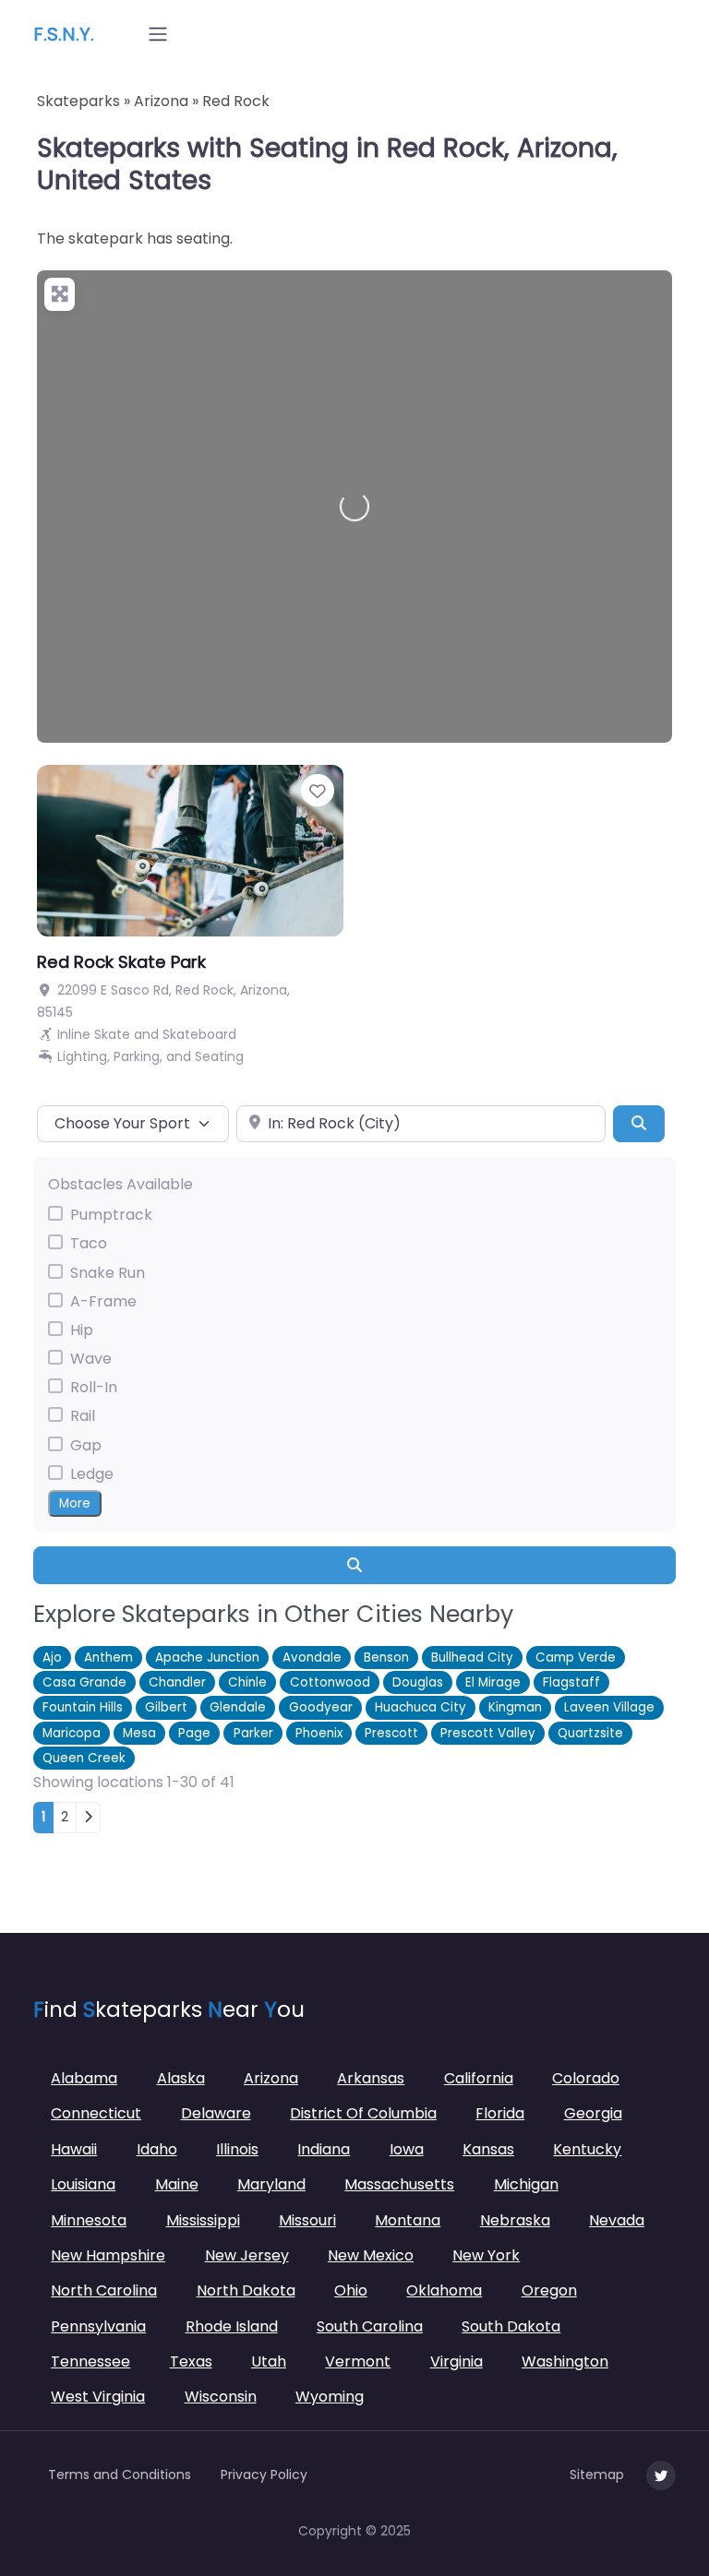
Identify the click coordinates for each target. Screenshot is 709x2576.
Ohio (351, 2290)
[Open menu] (158, 34)
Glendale (238, 1707)
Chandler (177, 1682)
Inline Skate (94, 1034)
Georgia (593, 2113)
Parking (137, 1056)
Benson (386, 1658)
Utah (269, 2361)
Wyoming (330, 2397)
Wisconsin (221, 2397)
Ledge (92, 1474)
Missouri (307, 2220)
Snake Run (108, 1273)
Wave (91, 1359)
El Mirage (493, 1682)
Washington (565, 2361)
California (479, 2078)
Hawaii (74, 2149)
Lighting (82, 1056)
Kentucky (587, 2149)
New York (486, 2255)
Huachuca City (421, 1707)
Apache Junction (207, 1658)
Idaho (157, 2149)
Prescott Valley (488, 1733)
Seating (219, 1056)
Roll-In (94, 1387)
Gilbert (166, 1707)
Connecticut (96, 2113)
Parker (253, 1733)
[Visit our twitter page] (661, 2475)
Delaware (216, 2113)
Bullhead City (472, 1658)
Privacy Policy (264, 2475)
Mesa (139, 1733)
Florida (500, 2113)
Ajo (52, 1658)
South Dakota (511, 2326)
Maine (177, 2184)
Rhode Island (232, 2326)
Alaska (181, 2078)
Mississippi (203, 2220)
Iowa (407, 2149)
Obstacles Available (120, 1184)
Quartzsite (590, 1733)
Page (194, 1733)
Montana (408, 2220)
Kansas (488, 2149)
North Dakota (246, 2290)
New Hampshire (108, 2255)
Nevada (617, 2220)
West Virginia (98, 2397)
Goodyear (321, 1707)
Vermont (358, 2361)
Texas (191, 2361)
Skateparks (78, 101)
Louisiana (83, 2184)
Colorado (586, 2078)
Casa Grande (84, 1682)
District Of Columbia (363, 2113)
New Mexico (371, 2255)
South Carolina (370, 2326)
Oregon (549, 2290)
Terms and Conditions (120, 2475)
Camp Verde (576, 1658)
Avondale (312, 1658)
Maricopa (72, 1733)
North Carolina (104, 2290)
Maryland (271, 2184)
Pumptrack (111, 1215)
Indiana (324, 2149)
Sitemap (597, 2475)
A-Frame (103, 1301)
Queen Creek (84, 1758)
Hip (82, 1330)
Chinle (247, 1682)
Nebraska (515, 2220)
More (75, 1503)
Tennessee (90, 2361)
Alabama (84, 2078)
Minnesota (89, 2220)
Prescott (391, 1733)
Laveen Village (609, 1707)
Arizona (161, 101)
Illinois (237, 2149)
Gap (86, 1445)
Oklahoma (444, 2290)
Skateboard (199, 1034)
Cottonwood (330, 1682)
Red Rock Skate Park (121, 962)
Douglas (418, 1682)
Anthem (108, 1658)
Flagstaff (571, 1682)
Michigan (526, 2184)
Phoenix (319, 1733)
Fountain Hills (83, 1707)
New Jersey (247, 2255)
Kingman (515, 1707)
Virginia (457, 2361)
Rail (83, 1416)
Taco (89, 1243)
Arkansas (371, 2078)
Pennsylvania (98, 2326)
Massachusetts (399, 2184)
